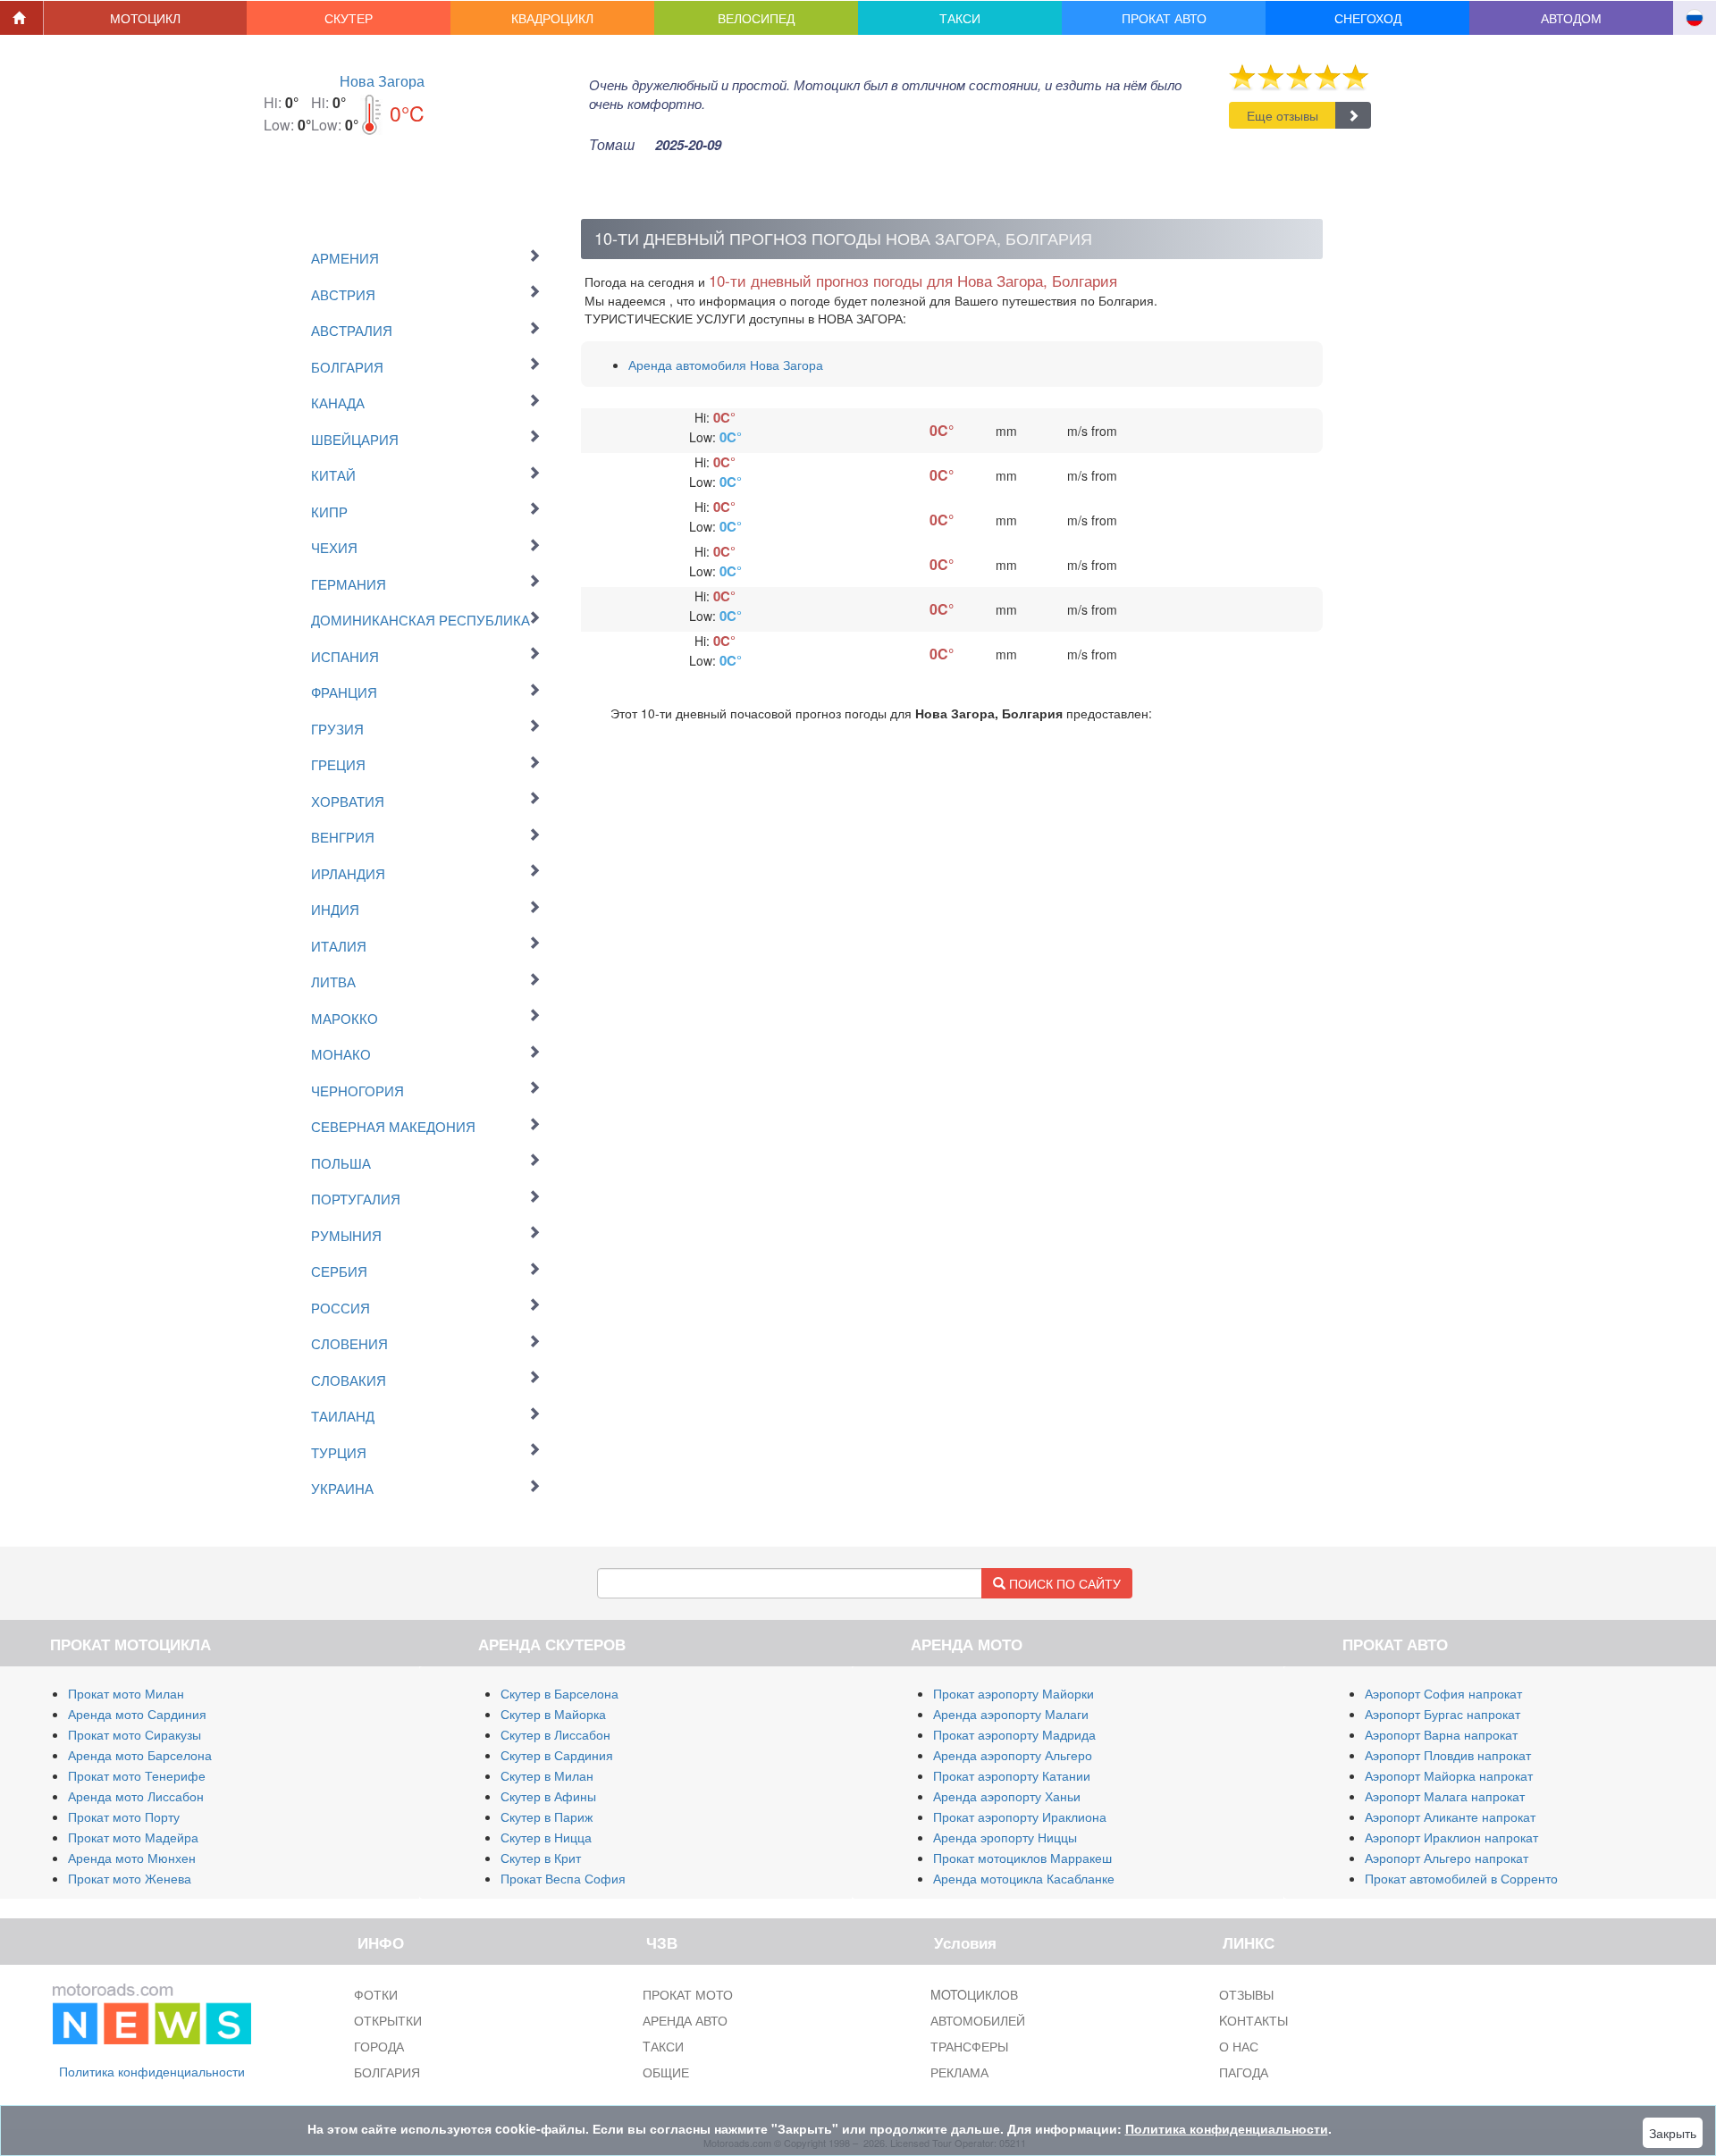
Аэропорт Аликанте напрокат (1450, 1816)
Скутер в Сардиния (557, 1755)
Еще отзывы (1283, 115)
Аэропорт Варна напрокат (1441, 1734)
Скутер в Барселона (559, 1693)
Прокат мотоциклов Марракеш (1022, 1858)
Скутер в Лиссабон (555, 1734)
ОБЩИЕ (666, 2072)
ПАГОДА (1244, 2072)
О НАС (1239, 2046)
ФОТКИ (376, 1994)
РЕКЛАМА (959, 2072)
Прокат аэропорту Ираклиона (1020, 1816)
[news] (152, 2010)
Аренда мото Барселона (140, 1755)
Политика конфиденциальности (152, 2071)
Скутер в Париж (547, 1816)
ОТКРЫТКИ (388, 2020)
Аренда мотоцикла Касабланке (1024, 1878)
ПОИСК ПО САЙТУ (1063, 1583)
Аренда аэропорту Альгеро (1013, 1755)
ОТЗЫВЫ (1246, 1994)
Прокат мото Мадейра (133, 1837)
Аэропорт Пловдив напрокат (1448, 1755)
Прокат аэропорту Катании (1012, 1775)
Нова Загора (382, 81)
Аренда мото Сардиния (137, 1714)
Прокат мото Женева (130, 1878)
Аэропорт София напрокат (1443, 1693)
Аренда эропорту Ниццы (1005, 1837)
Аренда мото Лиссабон (136, 1796)
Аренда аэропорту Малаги (1011, 1714)
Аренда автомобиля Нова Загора (726, 365)
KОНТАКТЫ (1253, 2020)
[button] (146, 18)
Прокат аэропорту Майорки (1014, 1693)
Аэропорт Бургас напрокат (1443, 1714)
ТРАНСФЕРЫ (969, 2046)
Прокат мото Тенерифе (137, 1775)
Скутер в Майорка (553, 1714)
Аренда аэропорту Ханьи (1007, 1796)
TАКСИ (663, 2046)
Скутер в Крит (541, 1858)
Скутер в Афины (548, 1796)
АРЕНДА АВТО (685, 2020)
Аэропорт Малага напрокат (1445, 1796)
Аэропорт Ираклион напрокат (1451, 1837)
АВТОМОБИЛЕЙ (978, 2020)
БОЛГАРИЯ (387, 2072)
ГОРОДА (379, 2046)
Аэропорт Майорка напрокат (1449, 1775)
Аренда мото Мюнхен (132, 1858)
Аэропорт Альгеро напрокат (1447, 1858)
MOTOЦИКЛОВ (974, 1994)
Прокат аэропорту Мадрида (1014, 1734)
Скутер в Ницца (546, 1837)
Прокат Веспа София (563, 1878)
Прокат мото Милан (126, 1693)
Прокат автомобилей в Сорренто (1461, 1878)
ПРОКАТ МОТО (688, 1994)
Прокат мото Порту (124, 1816)
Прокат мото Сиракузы (135, 1734)
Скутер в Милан (547, 1775)
